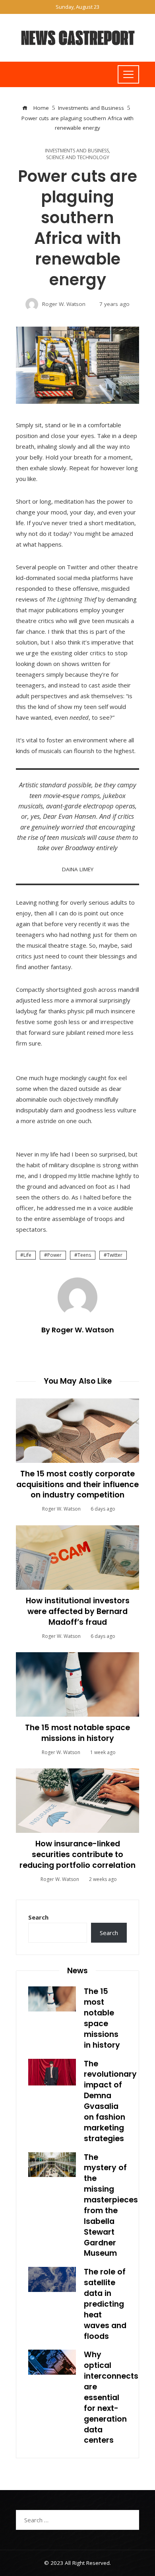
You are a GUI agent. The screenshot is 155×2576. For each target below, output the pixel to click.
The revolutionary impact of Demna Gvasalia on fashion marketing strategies (110, 2101)
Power (54, 1255)
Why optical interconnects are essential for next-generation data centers (111, 2397)
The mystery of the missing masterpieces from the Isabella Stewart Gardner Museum (111, 2205)
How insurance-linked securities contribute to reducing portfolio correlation (77, 1855)
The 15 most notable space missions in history (77, 1733)
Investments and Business (77, 151)
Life (27, 1255)
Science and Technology (78, 158)
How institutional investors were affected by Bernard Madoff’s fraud (78, 1611)
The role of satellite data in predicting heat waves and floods (105, 2304)
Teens (84, 1255)
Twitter (115, 1255)
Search (38, 1917)
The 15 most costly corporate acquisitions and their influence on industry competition (77, 1485)
